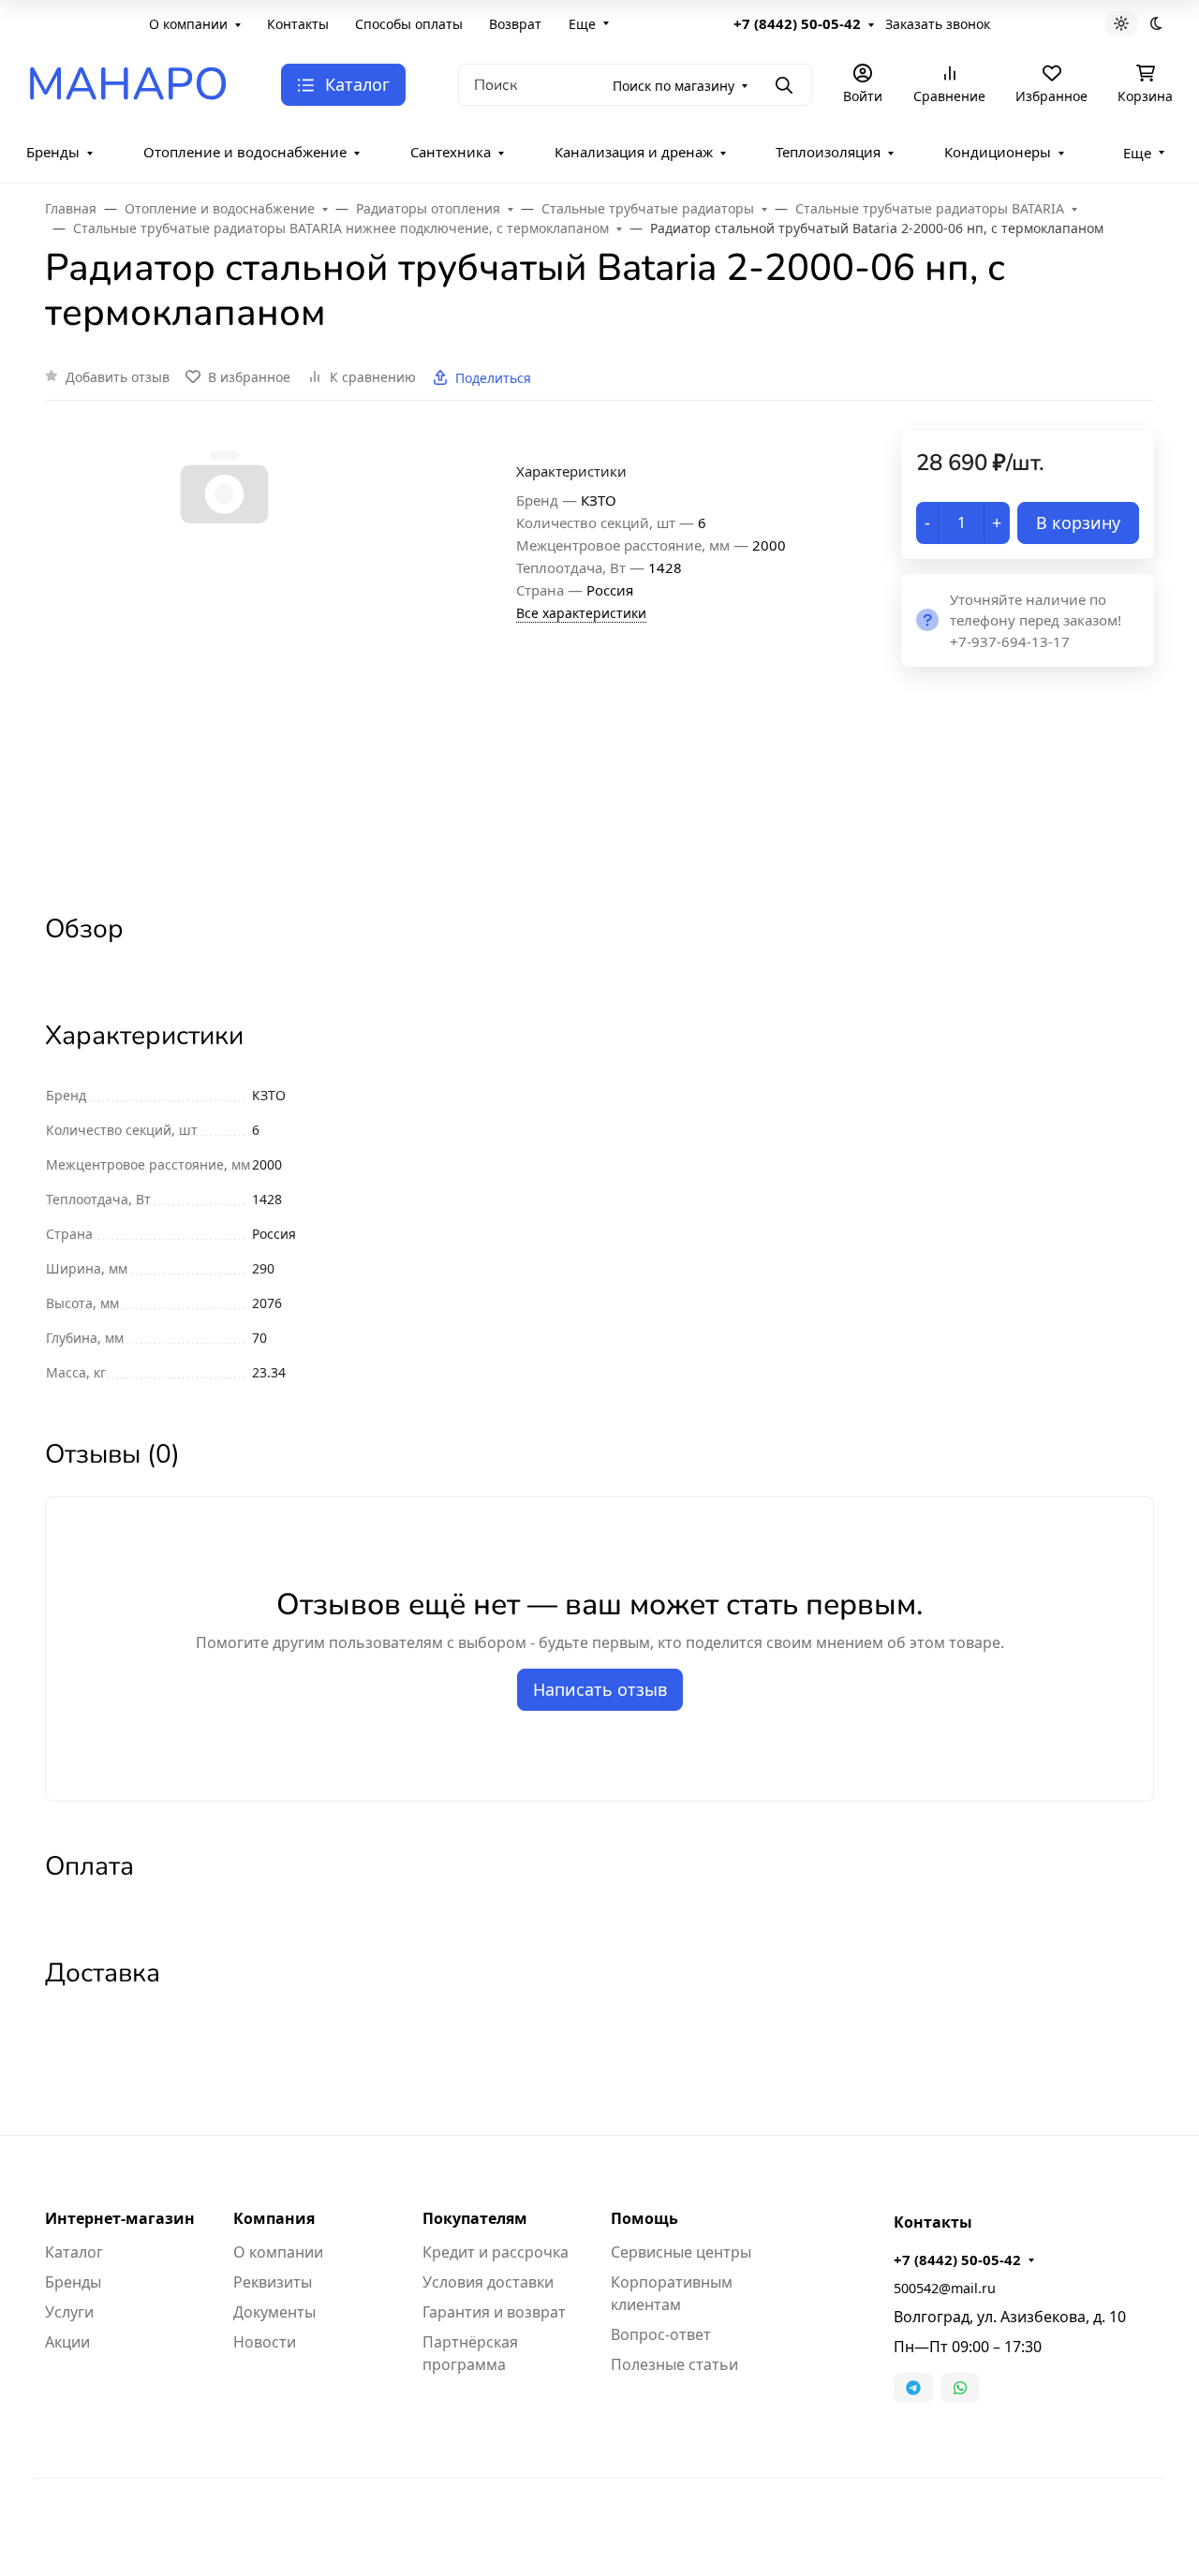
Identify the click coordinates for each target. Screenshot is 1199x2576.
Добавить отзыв (118, 377)
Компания (274, 2218)
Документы (274, 2312)
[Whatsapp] (960, 2388)
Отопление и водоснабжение (245, 152)
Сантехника (451, 152)
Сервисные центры (681, 2252)
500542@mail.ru (945, 2288)
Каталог (74, 2252)
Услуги (69, 2312)
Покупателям (475, 2218)
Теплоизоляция (828, 152)
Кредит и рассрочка (496, 2252)
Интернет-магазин (120, 2218)
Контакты (298, 24)
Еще (582, 24)
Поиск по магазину (674, 86)
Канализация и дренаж (634, 152)
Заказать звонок (938, 24)
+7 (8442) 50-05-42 (797, 23)
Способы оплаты (409, 24)
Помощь (644, 2218)
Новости (265, 2342)
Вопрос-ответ (661, 2334)
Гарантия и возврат (494, 2312)
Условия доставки (488, 2282)
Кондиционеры (998, 152)
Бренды (53, 152)
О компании (188, 24)
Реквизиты (273, 2282)
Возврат (515, 24)
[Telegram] (913, 2388)
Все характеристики (581, 613)
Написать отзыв (600, 1689)
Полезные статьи (674, 2364)
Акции (67, 2342)
